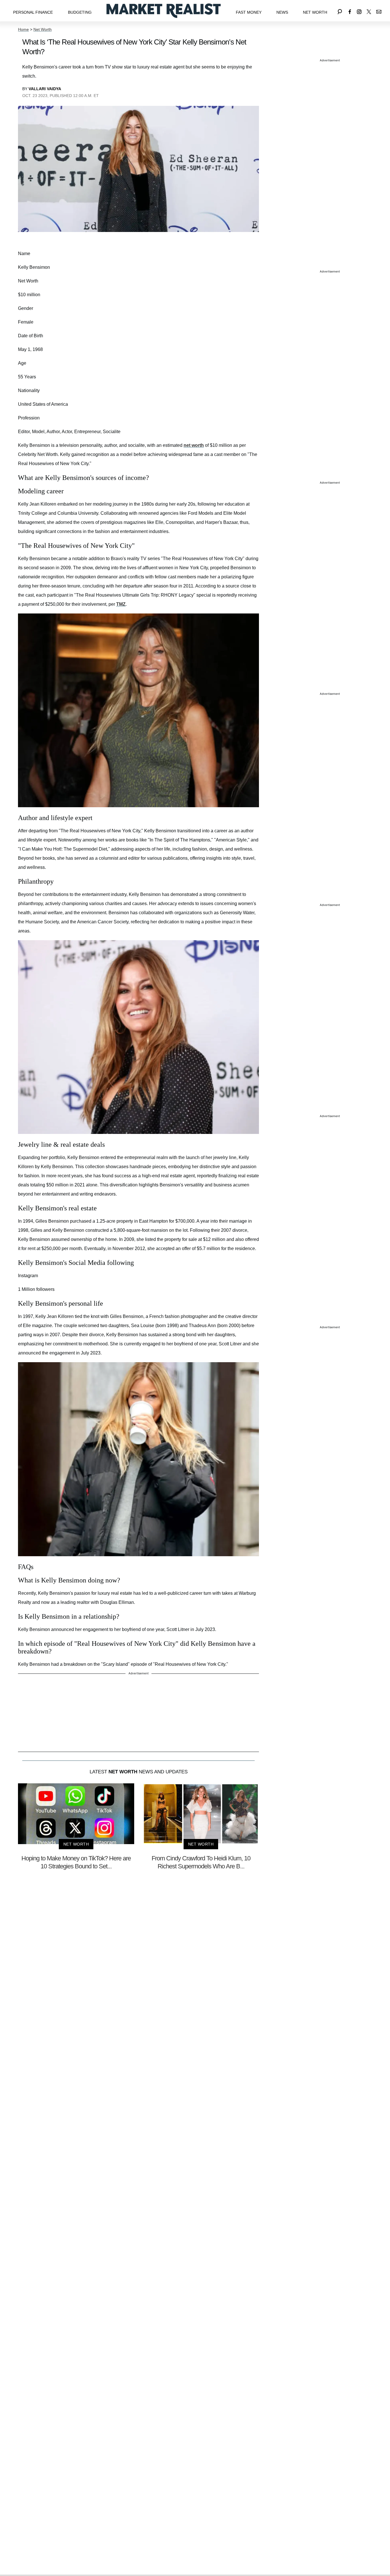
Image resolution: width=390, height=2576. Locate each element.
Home (23, 29)
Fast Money (249, 12)
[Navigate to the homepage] (164, 11)
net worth (194, 445)
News (282, 12)
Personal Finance (33, 12)
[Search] (340, 11)
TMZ (121, 604)
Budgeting (80, 12)
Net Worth (315, 12)
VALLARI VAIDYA (45, 89)
